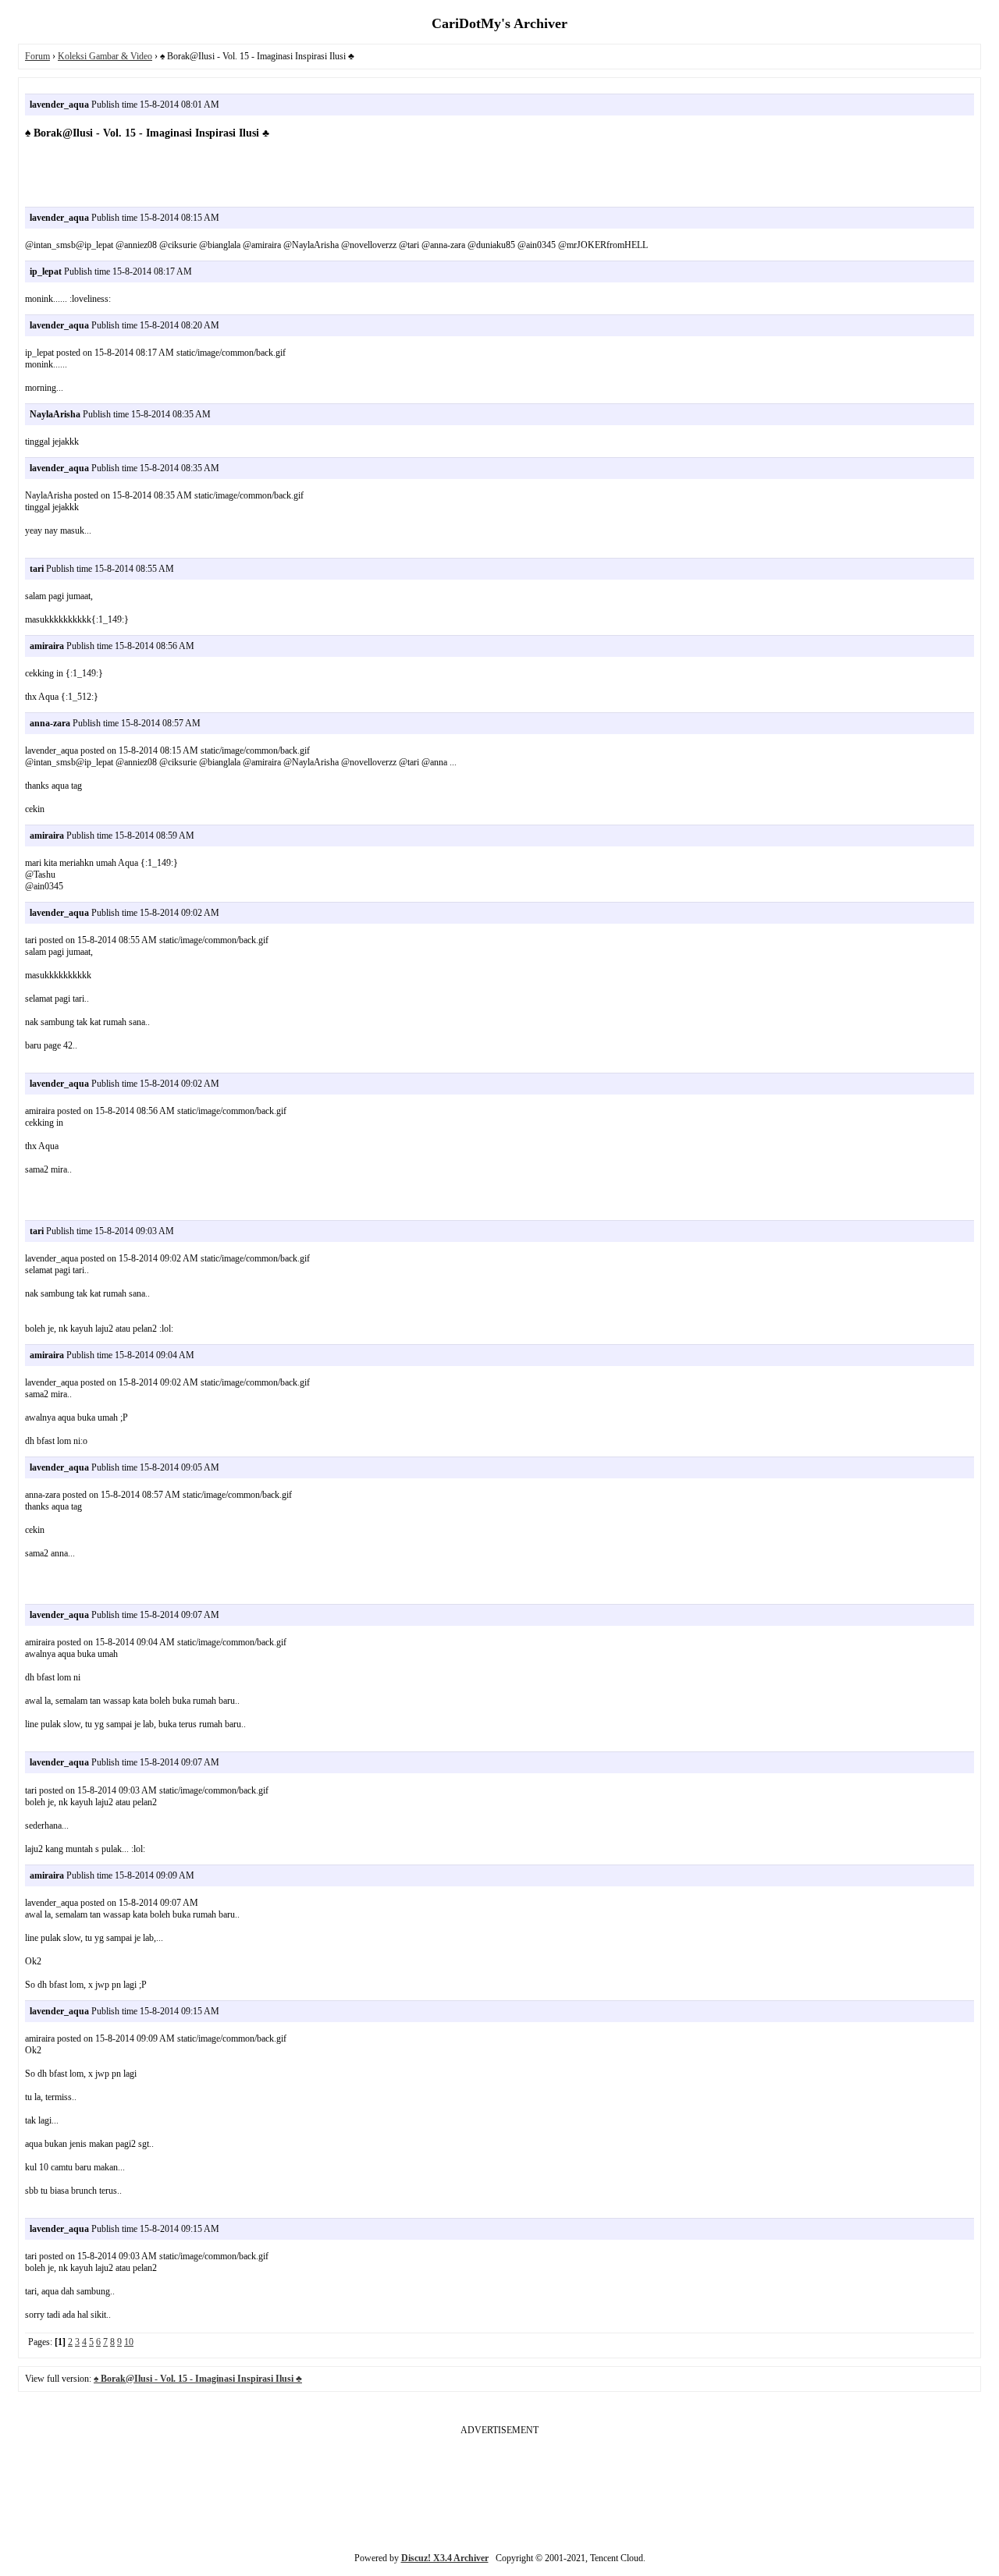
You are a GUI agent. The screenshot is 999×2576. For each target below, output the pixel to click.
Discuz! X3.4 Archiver (445, 2558)
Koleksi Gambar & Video (105, 56)
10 (129, 2342)
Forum (37, 56)
